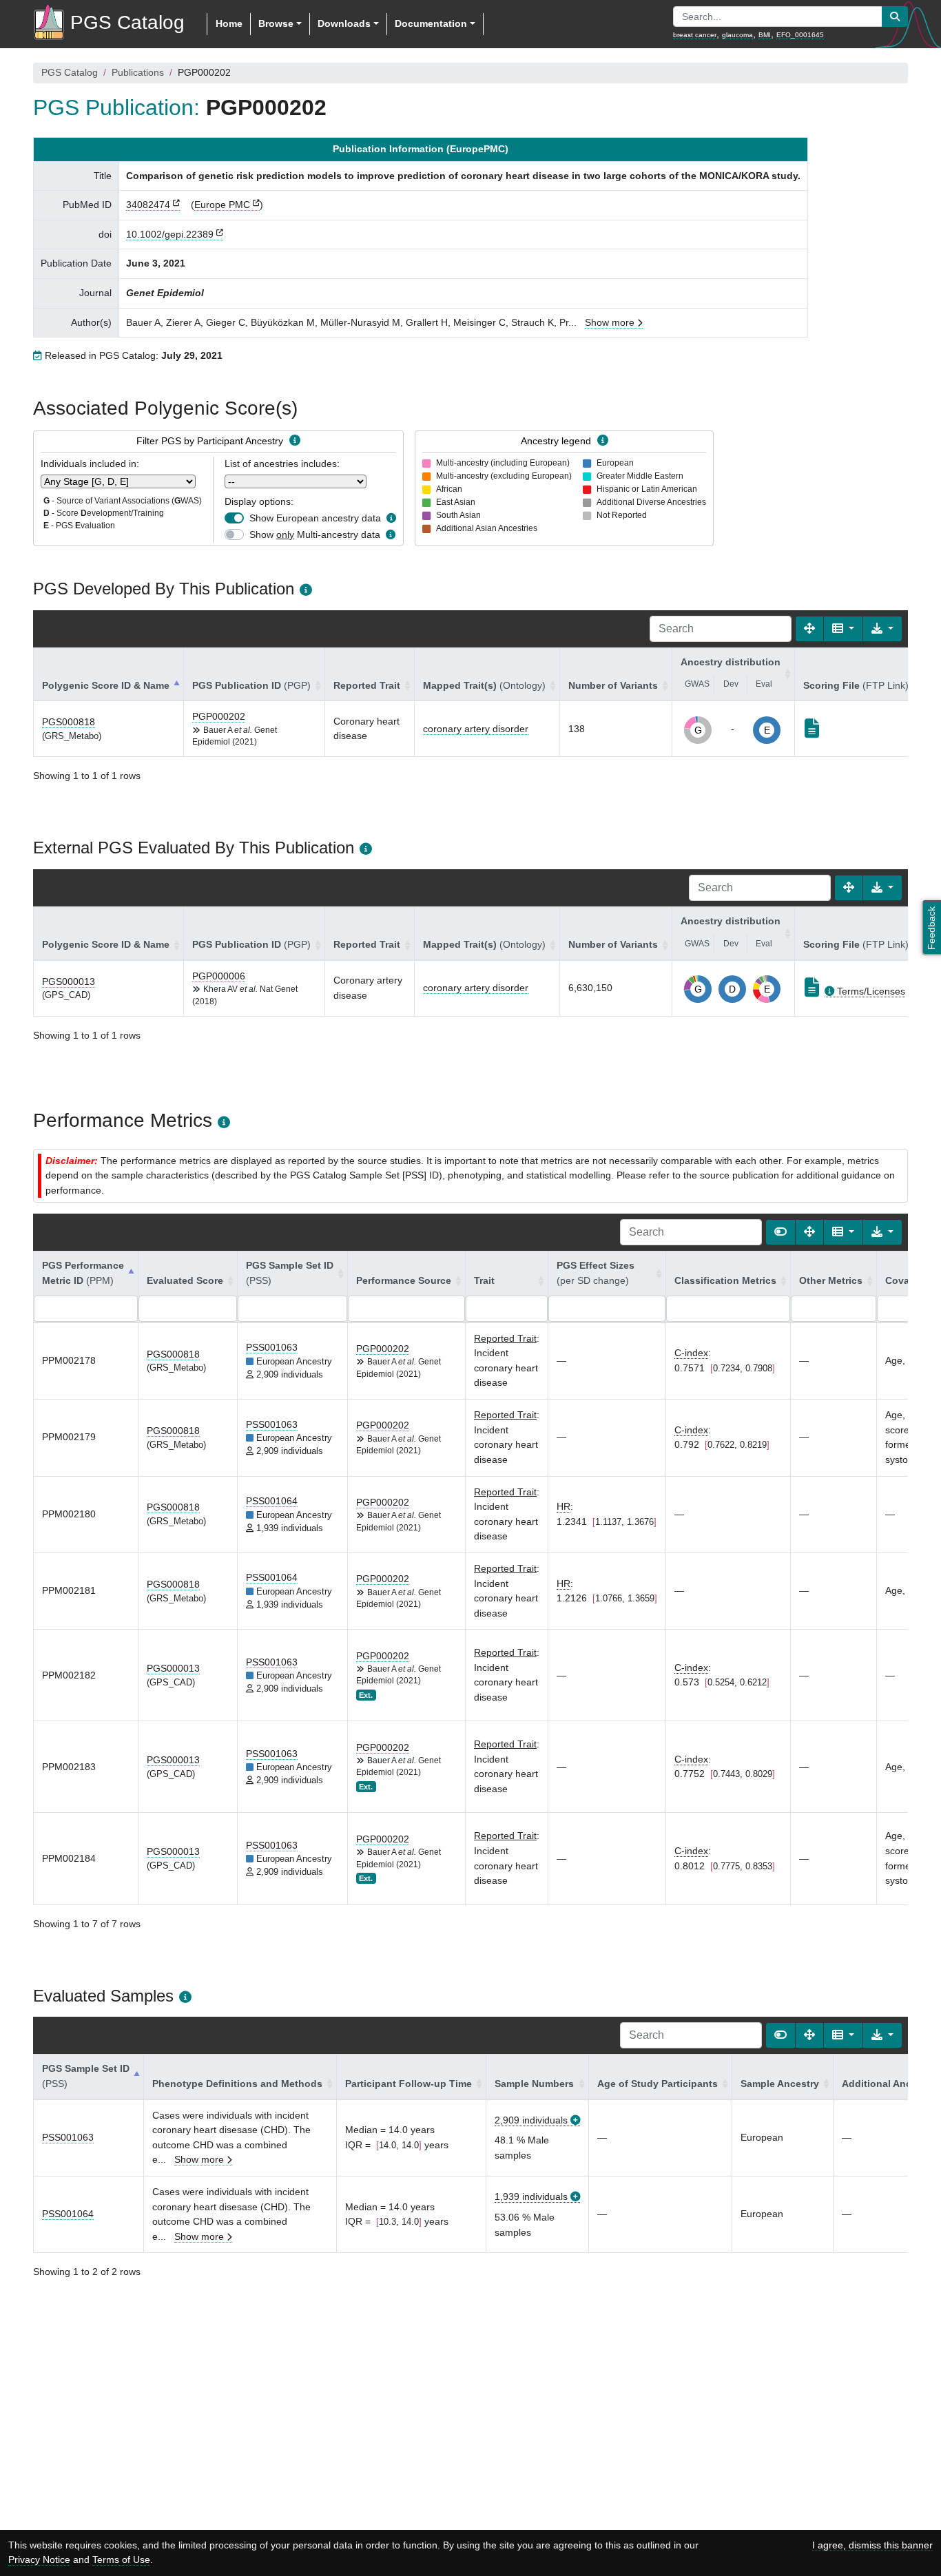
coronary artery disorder (476, 729)
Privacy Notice (39, 2559)
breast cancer (695, 35)
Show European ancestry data (315, 518)
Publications (138, 72)
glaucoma (737, 35)
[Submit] (895, 17)
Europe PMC (222, 205)
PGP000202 (219, 716)
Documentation (431, 23)
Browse (276, 23)
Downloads (344, 23)
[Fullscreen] (809, 629)
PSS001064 (272, 1501)
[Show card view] (780, 1232)
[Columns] (843, 629)
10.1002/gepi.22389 (170, 234)
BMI (765, 35)
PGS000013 (69, 981)
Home (229, 23)
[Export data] (882, 629)
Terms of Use (121, 2559)
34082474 (148, 205)
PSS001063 (272, 1347)
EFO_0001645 (800, 35)
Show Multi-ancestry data (315, 534)
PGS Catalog (70, 72)
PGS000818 (69, 722)
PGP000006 (219, 976)
